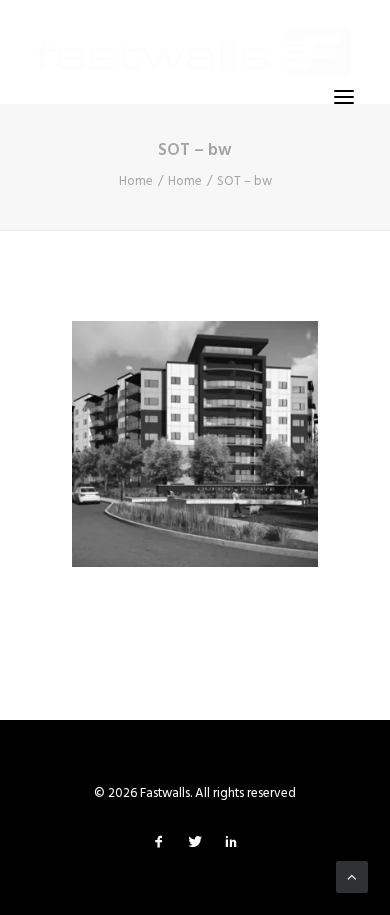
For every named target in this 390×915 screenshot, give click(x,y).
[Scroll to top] (352, 877)
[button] (344, 97)
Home (136, 181)
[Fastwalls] (193, 52)
